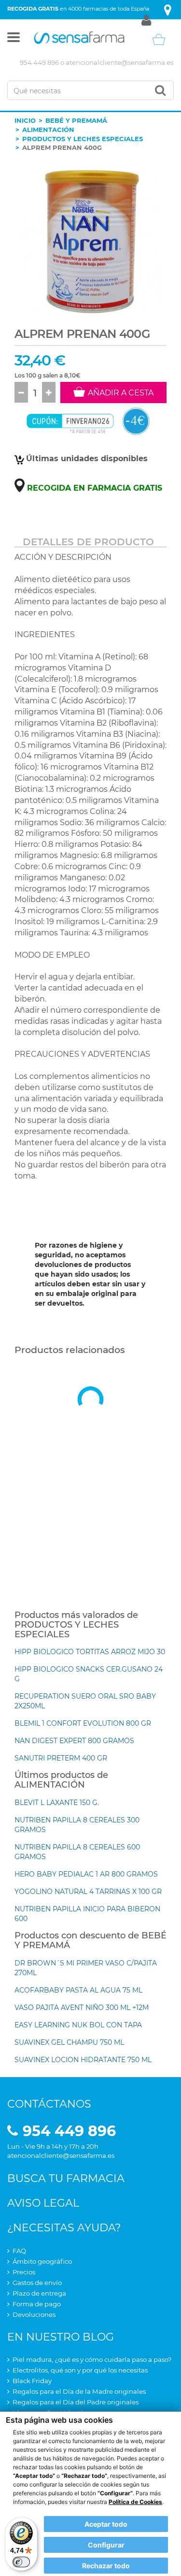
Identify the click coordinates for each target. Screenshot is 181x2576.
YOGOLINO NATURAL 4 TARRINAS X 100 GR (88, 1892)
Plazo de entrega (39, 2293)
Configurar (106, 2545)
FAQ (19, 2251)
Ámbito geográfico (42, 2261)
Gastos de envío (37, 2283)
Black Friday (32, 2381)
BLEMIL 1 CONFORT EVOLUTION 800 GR (83, 1723)
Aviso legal (43, 2203)
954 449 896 (39, 62)
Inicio (25, 120)
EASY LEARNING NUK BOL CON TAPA (78, 2025)
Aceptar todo (106, 2524)
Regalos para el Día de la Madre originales (79, 2391)
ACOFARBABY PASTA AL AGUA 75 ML (78, 1990)
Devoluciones (34, 2314)
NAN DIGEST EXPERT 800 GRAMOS (74, 1741)
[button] (14, 39)
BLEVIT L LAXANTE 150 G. (57, 1803)
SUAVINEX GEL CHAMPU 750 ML (69, 2042)
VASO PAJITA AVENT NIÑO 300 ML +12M (82, 2008)
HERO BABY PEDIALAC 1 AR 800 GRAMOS (86, 1874)
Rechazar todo (106, 2566)
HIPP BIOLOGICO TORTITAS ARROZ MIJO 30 (90, 1652)
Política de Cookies (135, 2502)
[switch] (21, 2562)
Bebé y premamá (76, 120)
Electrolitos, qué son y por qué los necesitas (80, 2370)
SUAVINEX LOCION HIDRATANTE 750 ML (83, 2060)
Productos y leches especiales (83, 139)
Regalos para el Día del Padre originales (76, 2402)
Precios (24, 2272)
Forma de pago (37, 2304)
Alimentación (48, 130)
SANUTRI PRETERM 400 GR (61, 1758)
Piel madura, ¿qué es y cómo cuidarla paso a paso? (92, 2359)
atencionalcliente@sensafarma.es (119, 62)
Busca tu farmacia (66, 2178)
